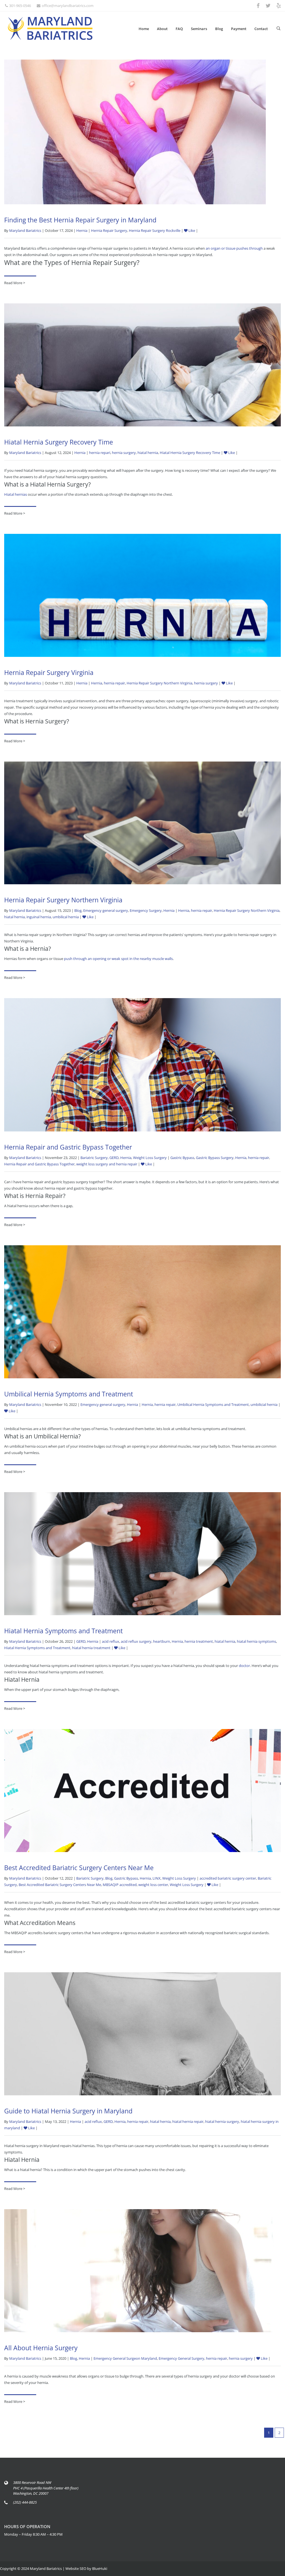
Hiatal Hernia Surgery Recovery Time (59, 442)
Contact (261, 29)
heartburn (162, 1641)
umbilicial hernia (264, 1404)
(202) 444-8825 (25, 2502)
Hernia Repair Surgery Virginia (49, 672)
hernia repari (100, 453)
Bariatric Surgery (94, 1158)
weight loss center (153, 1885)
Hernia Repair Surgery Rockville (155, 230)
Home (144, 29)
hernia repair (114, 683)
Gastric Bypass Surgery (215, 1158)
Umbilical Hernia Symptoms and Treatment (69, 1394)
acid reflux (110, 1641)
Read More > (15, 283)
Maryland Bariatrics (25, 230)
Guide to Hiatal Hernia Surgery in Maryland (68, 2111)
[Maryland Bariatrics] (50, 28)
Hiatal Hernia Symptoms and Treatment (63, 1631)
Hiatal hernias (16, 494)
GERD (114, 1158)
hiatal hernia (148, 453)
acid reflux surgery (136, 1641)
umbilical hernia (66, 917)
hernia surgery (124, 453)
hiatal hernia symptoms (256, 1641)
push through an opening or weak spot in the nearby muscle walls (118, 959)
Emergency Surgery (146, 910)
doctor (244, 1666)
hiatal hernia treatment (91, 1648)
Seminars (199, 29)
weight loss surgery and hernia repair (107, 1164)
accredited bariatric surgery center (228, 1878)
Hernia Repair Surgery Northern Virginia (159, 683)
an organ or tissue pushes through (234, 248)
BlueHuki (100, 2568)
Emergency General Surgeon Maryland (125, 2358)
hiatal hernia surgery (222, 2121)
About (162, 29)
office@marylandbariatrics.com (68, 6)
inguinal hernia (39, 917)
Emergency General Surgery (181, 2358)
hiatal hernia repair (188, 2121)
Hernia (82, 230)
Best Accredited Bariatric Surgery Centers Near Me (79, 1868)
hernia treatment (199, 1641)
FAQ (179, 29)
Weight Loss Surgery (150, 1158)
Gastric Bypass (182, 1158)
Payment (239, 29)
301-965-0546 (20, 6)
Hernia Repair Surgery (109, 230)
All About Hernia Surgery (41, 2348)
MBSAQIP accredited (120, 1885)
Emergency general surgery (106, 910)
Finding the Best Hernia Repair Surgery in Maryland (80, 220)
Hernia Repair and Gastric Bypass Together (68, 1147)
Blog (219, 29)
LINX (157, 1878)
